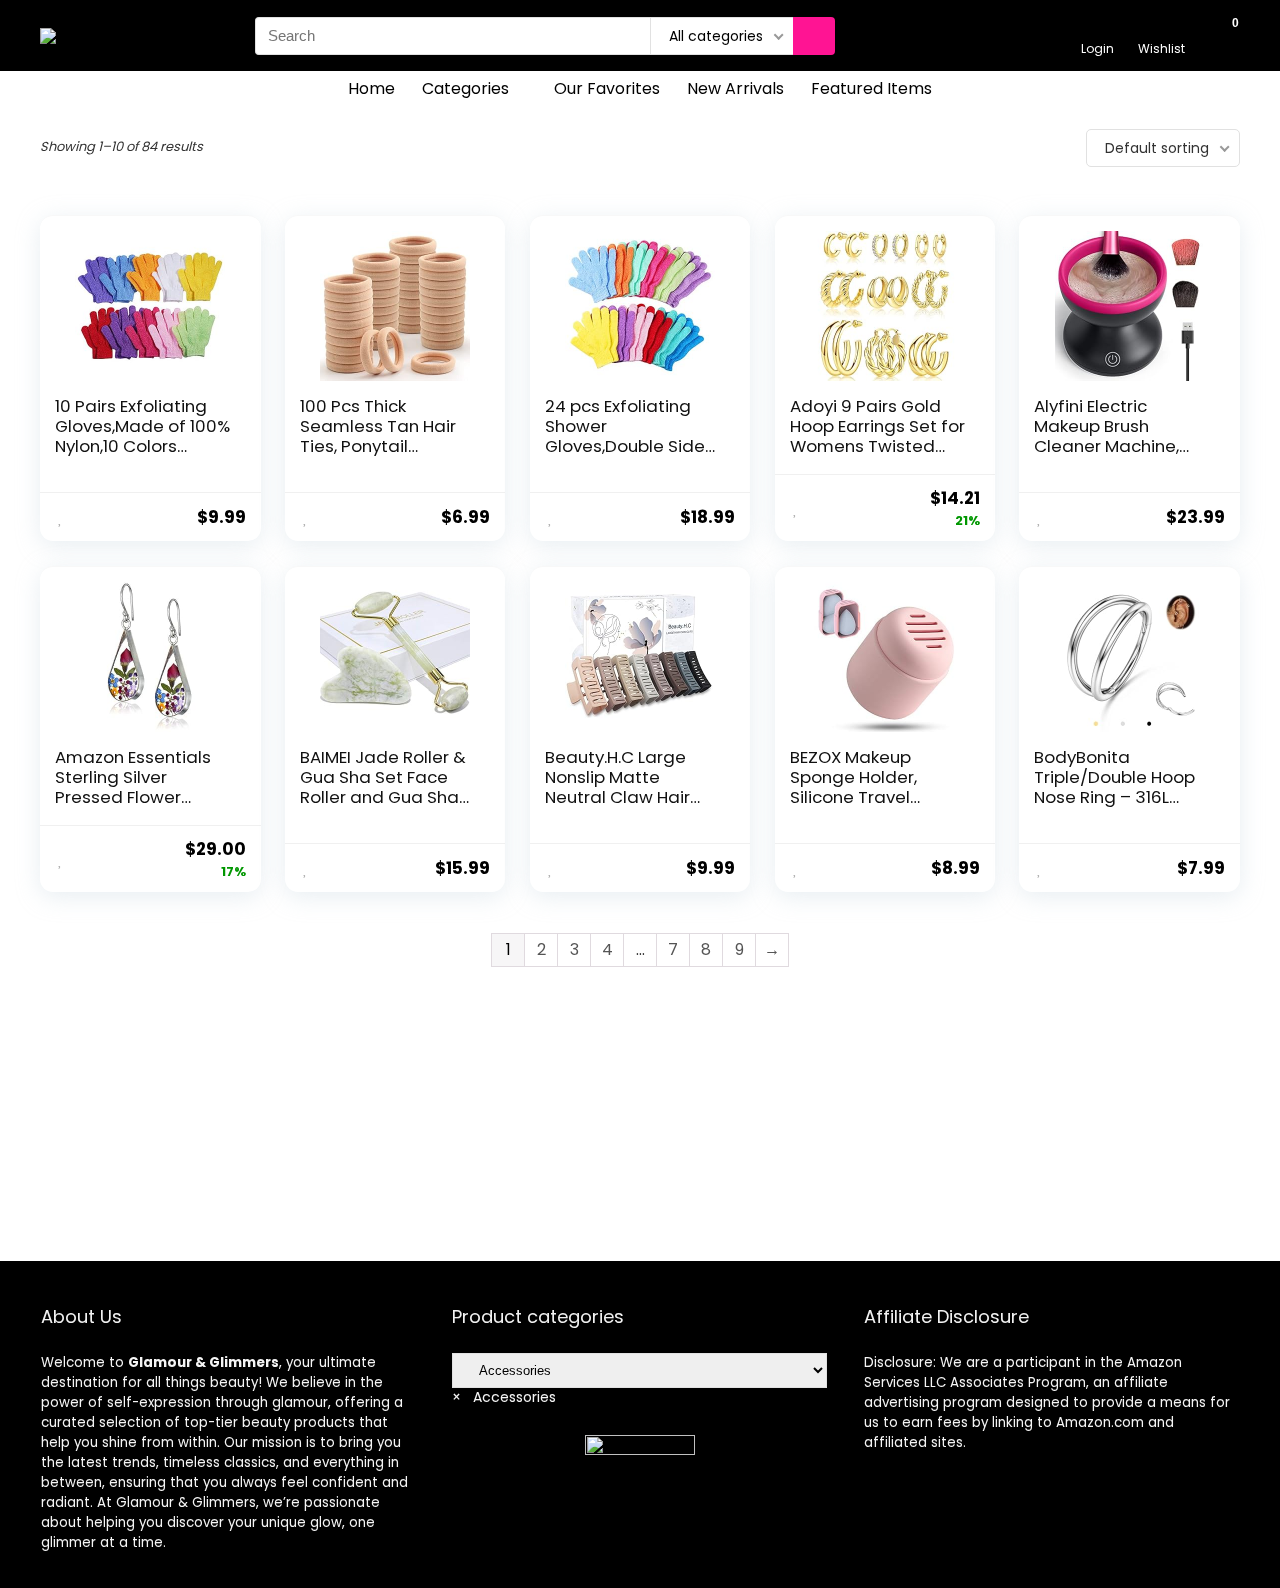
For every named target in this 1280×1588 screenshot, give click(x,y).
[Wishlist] (1161, 26)
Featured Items (871, 88)
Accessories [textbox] (504, 1397)
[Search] (814, 36)
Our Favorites (607, 88)
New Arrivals (735, 88)
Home (371, 88)
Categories (465, 88)
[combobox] (504, 1397)
